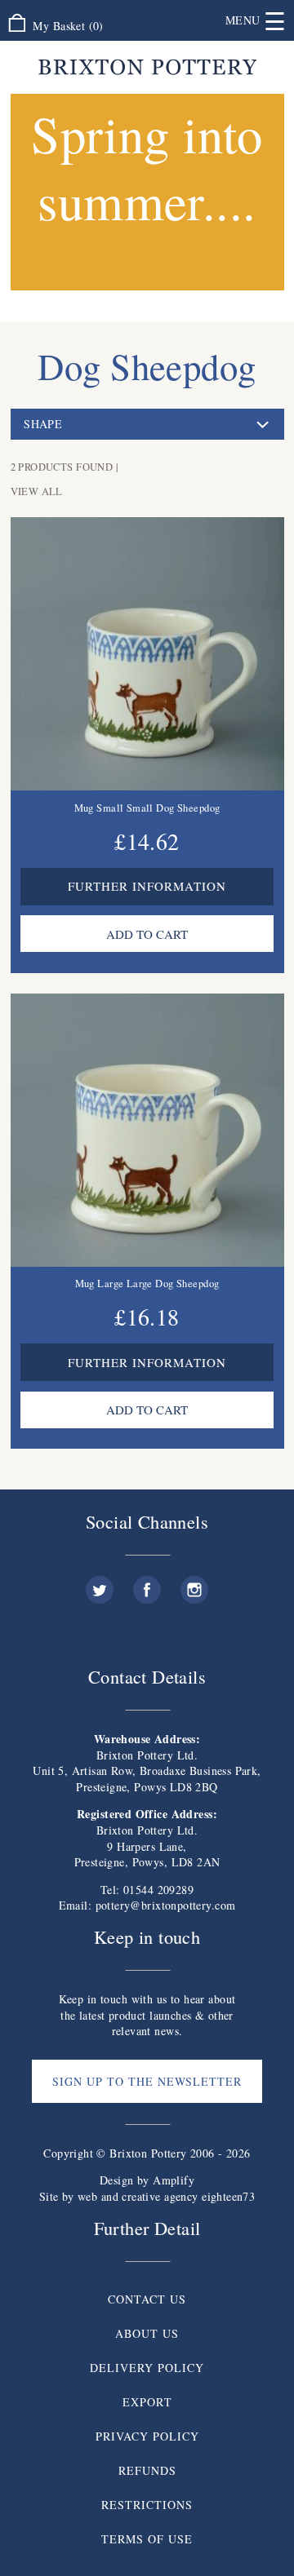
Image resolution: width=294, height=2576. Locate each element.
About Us (147, 2333)
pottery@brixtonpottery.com (166, 1905)
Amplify (174, 2180)
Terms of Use (147, 2539)
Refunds (147, 2470)
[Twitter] (100, 1584)
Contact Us (147, 2299)
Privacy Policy (147, 2436)
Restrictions (147, 2505)
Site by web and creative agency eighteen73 (147, 2196)
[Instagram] (194, 1584)
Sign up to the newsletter (147, 2081)
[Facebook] (147, 1584)
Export (147, 2402)
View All (37, 491)
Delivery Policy (147, 2368)
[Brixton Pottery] (147, 67)
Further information (147, 886)
